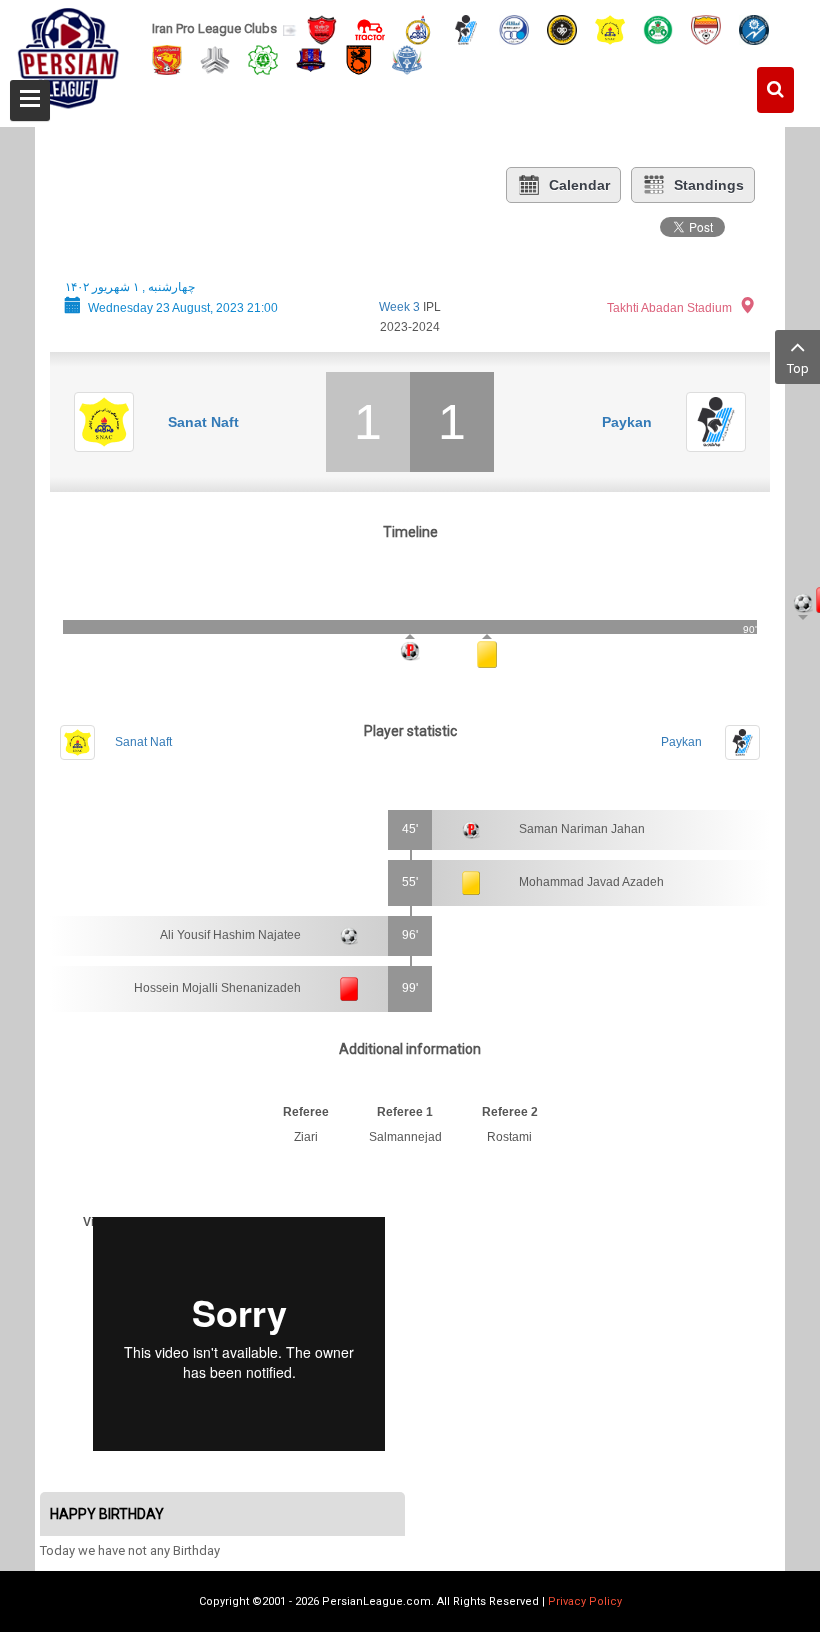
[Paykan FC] (466, 28)
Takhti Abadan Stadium (669, 308)
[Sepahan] (562, 28)
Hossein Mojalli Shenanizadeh (217, 988)
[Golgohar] (754, 28)
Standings (709, 185)
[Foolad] (706, 28)
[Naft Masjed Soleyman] (418, 28)
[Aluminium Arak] (407, 58)
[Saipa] (215, 59)
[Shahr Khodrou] (167, 58)
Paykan (627, 422)
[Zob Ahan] (658, 28)
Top (798, 368)
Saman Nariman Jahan (582, 829)
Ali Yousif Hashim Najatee (230, 935)
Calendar (579, 185)
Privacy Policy (585, 1601)
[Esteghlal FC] (514, 28)
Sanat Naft (203, 422)
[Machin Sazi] (263, 58)
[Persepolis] (322, 28)
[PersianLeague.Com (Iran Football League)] (68, 57)
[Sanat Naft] (610, 28)
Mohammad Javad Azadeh (591, 882)
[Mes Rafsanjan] (359, 58)
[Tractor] (370, 28)
